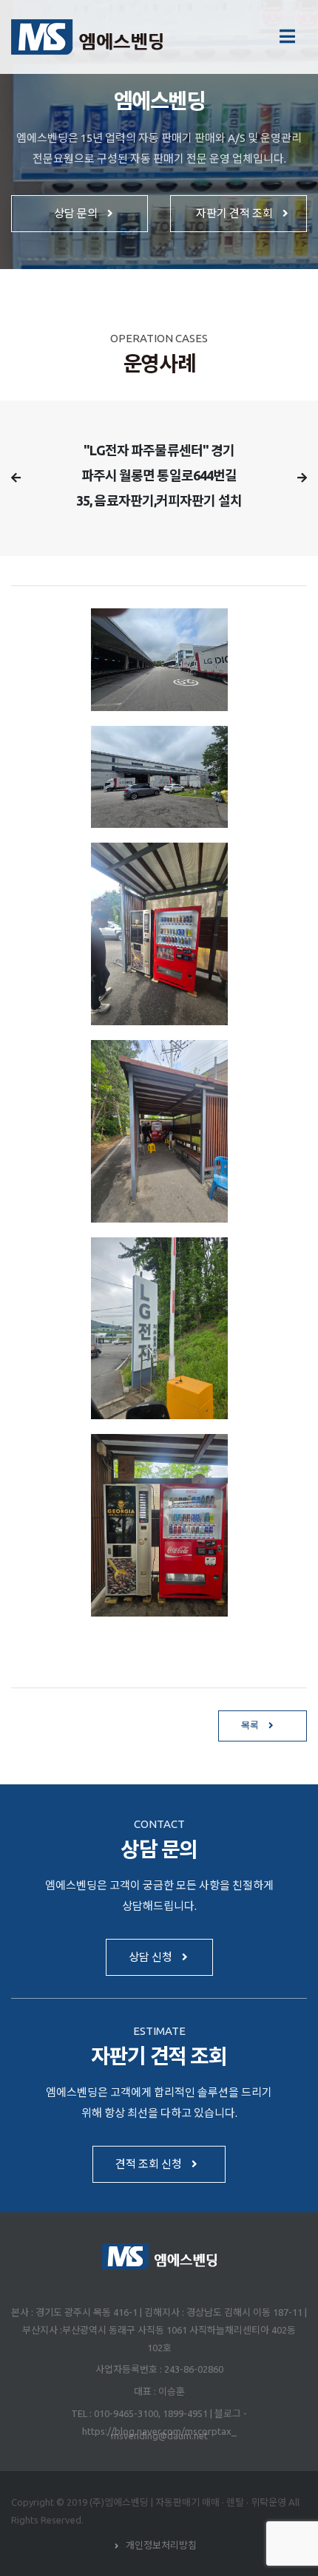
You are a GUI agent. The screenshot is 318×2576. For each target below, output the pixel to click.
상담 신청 (152, 1957)
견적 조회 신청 (150, 2164)
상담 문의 (77, 213)
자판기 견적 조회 (236, 213)
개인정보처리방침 (161, 2545)
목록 (251, 1725)
